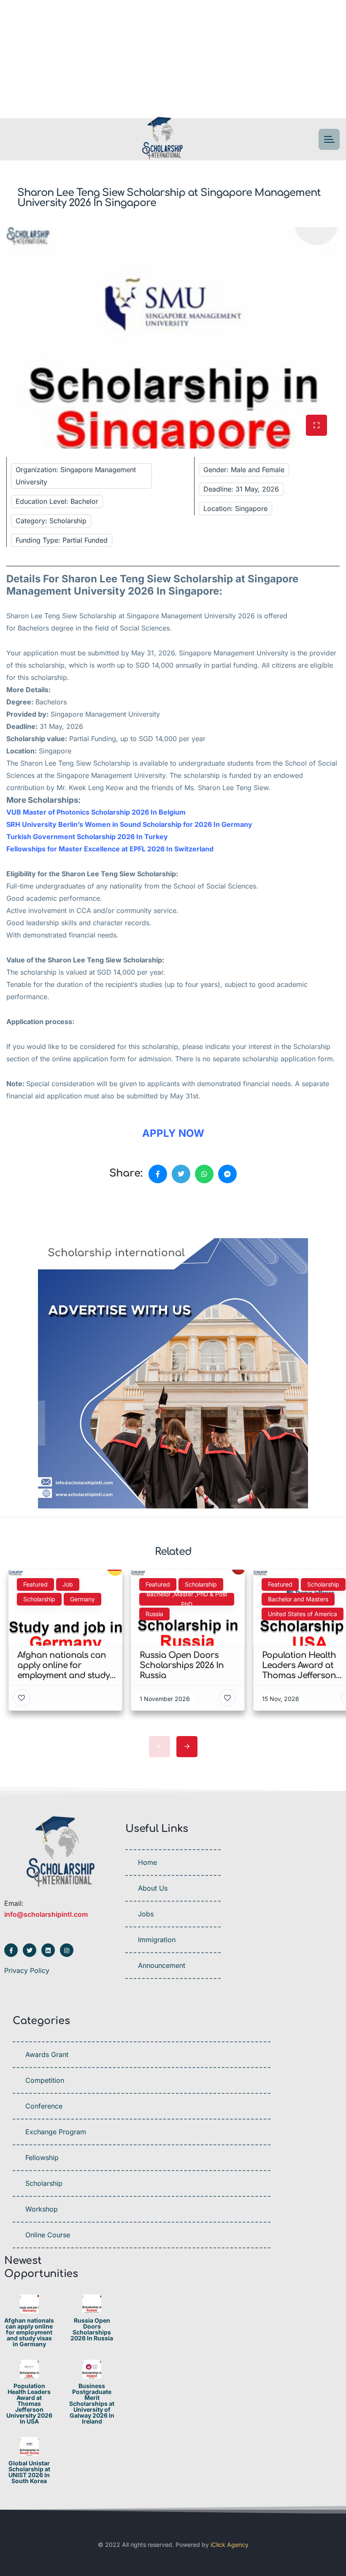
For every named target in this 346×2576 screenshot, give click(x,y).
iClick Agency (230, 2545)
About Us (153, 1888)
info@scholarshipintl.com (46, 1914)
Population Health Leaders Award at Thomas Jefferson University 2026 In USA (29, 2404)
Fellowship (42, 2158)
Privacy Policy (27, 1970)
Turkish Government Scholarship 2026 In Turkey (87, 837)
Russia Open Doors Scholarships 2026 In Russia (92, 2329)
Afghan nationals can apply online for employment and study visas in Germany (29, 2332)
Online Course (48, 2235)
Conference (44, 2106)
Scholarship (44, 2183)
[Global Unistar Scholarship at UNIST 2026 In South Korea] (29, 2447)
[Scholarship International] (162, 140)
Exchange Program (56, 2132)
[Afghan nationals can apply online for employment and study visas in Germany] (29, 2304)
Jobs (146, 1914)
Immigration (157, 1940)
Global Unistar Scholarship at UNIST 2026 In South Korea (29, 2472)
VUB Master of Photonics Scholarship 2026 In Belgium (96, 812)
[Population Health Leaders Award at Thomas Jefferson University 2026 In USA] (29, 2369)
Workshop (42, 2209)
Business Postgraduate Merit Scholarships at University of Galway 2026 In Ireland (92, 2404)
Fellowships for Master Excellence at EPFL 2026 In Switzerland (110, 849)
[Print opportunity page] (45, 1213)
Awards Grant (47, 2054)
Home (147, 1862)
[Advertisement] (173, 59)
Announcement (162, 1965)
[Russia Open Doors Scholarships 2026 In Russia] (92, 2304)
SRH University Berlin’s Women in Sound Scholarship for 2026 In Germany (129, 824)
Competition (45, 2080)
